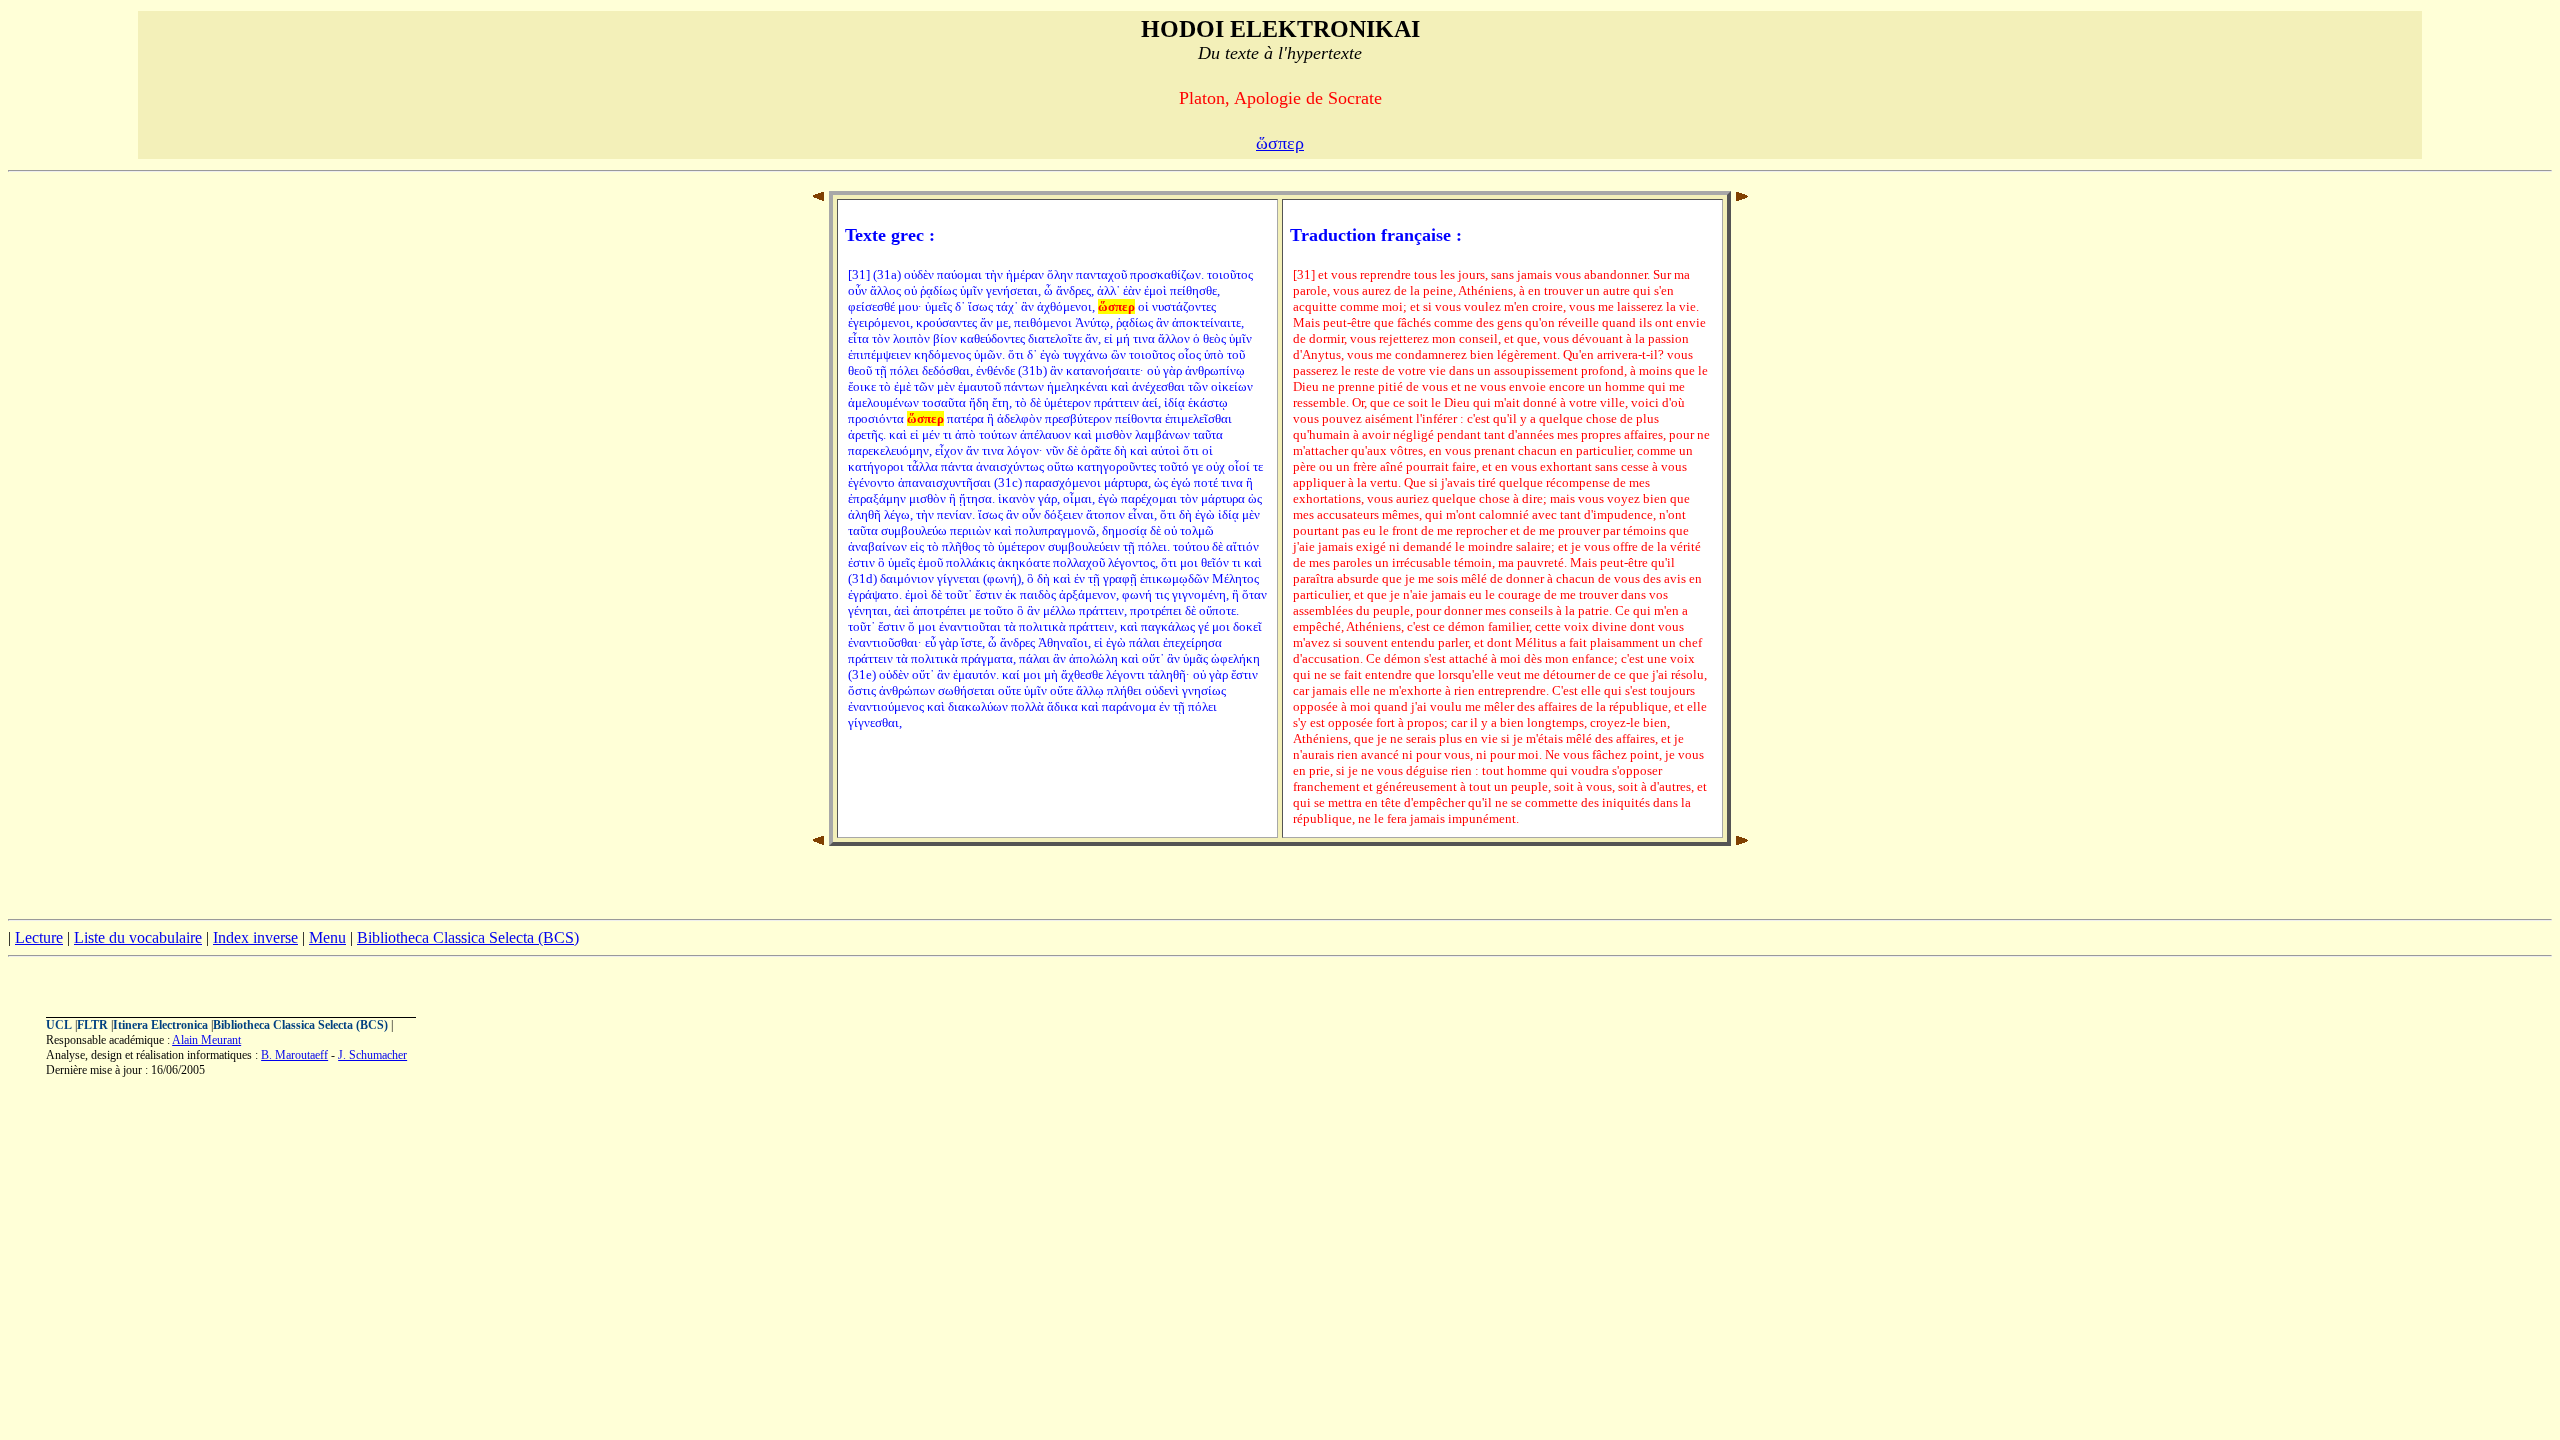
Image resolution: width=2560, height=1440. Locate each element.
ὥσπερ (1280, 143)
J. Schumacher (372, 1055)
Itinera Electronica (160, 1025)
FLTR (92, 1025)
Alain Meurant (206, 1040)
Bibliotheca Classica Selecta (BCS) (468, 937)
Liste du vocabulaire (138, 937)
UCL (59, 1025)
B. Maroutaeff (294, 1055)
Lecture (39, 937)
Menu (327, 937)
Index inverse (255, 937)
